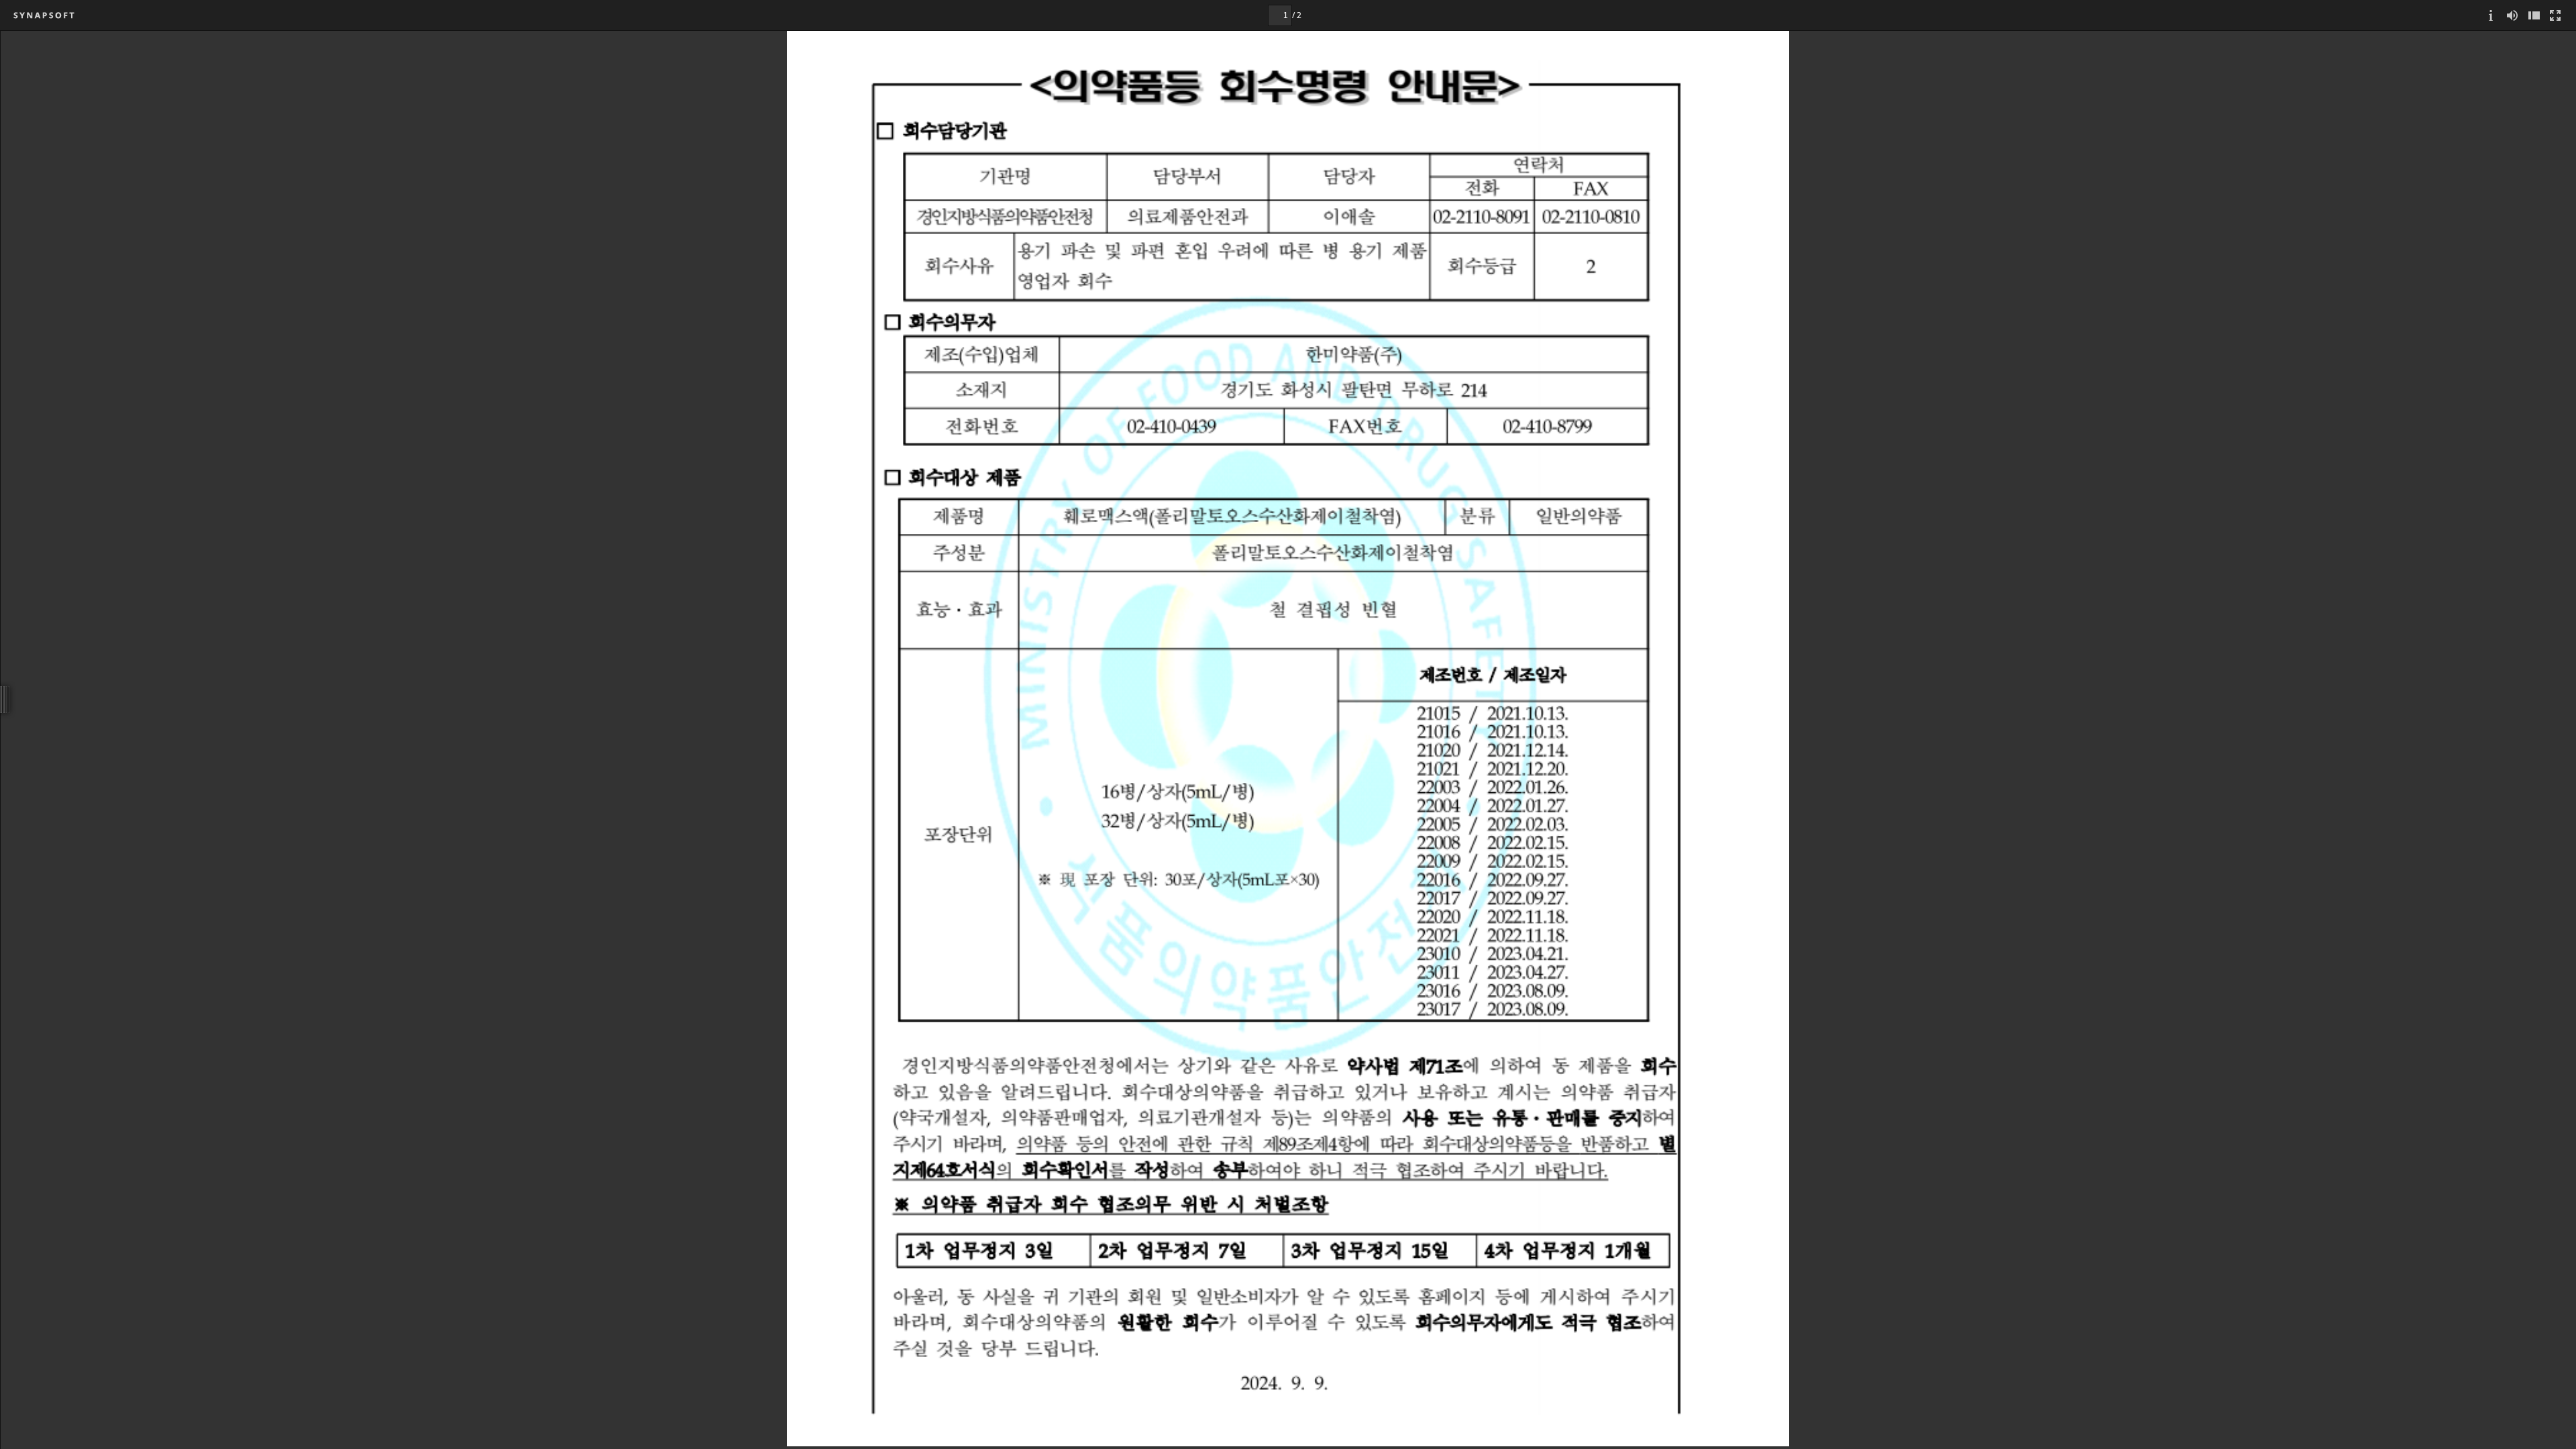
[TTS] (2512, 15)
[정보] (2491, 15)
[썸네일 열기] (2534, 15)
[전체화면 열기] (2555, 15)
